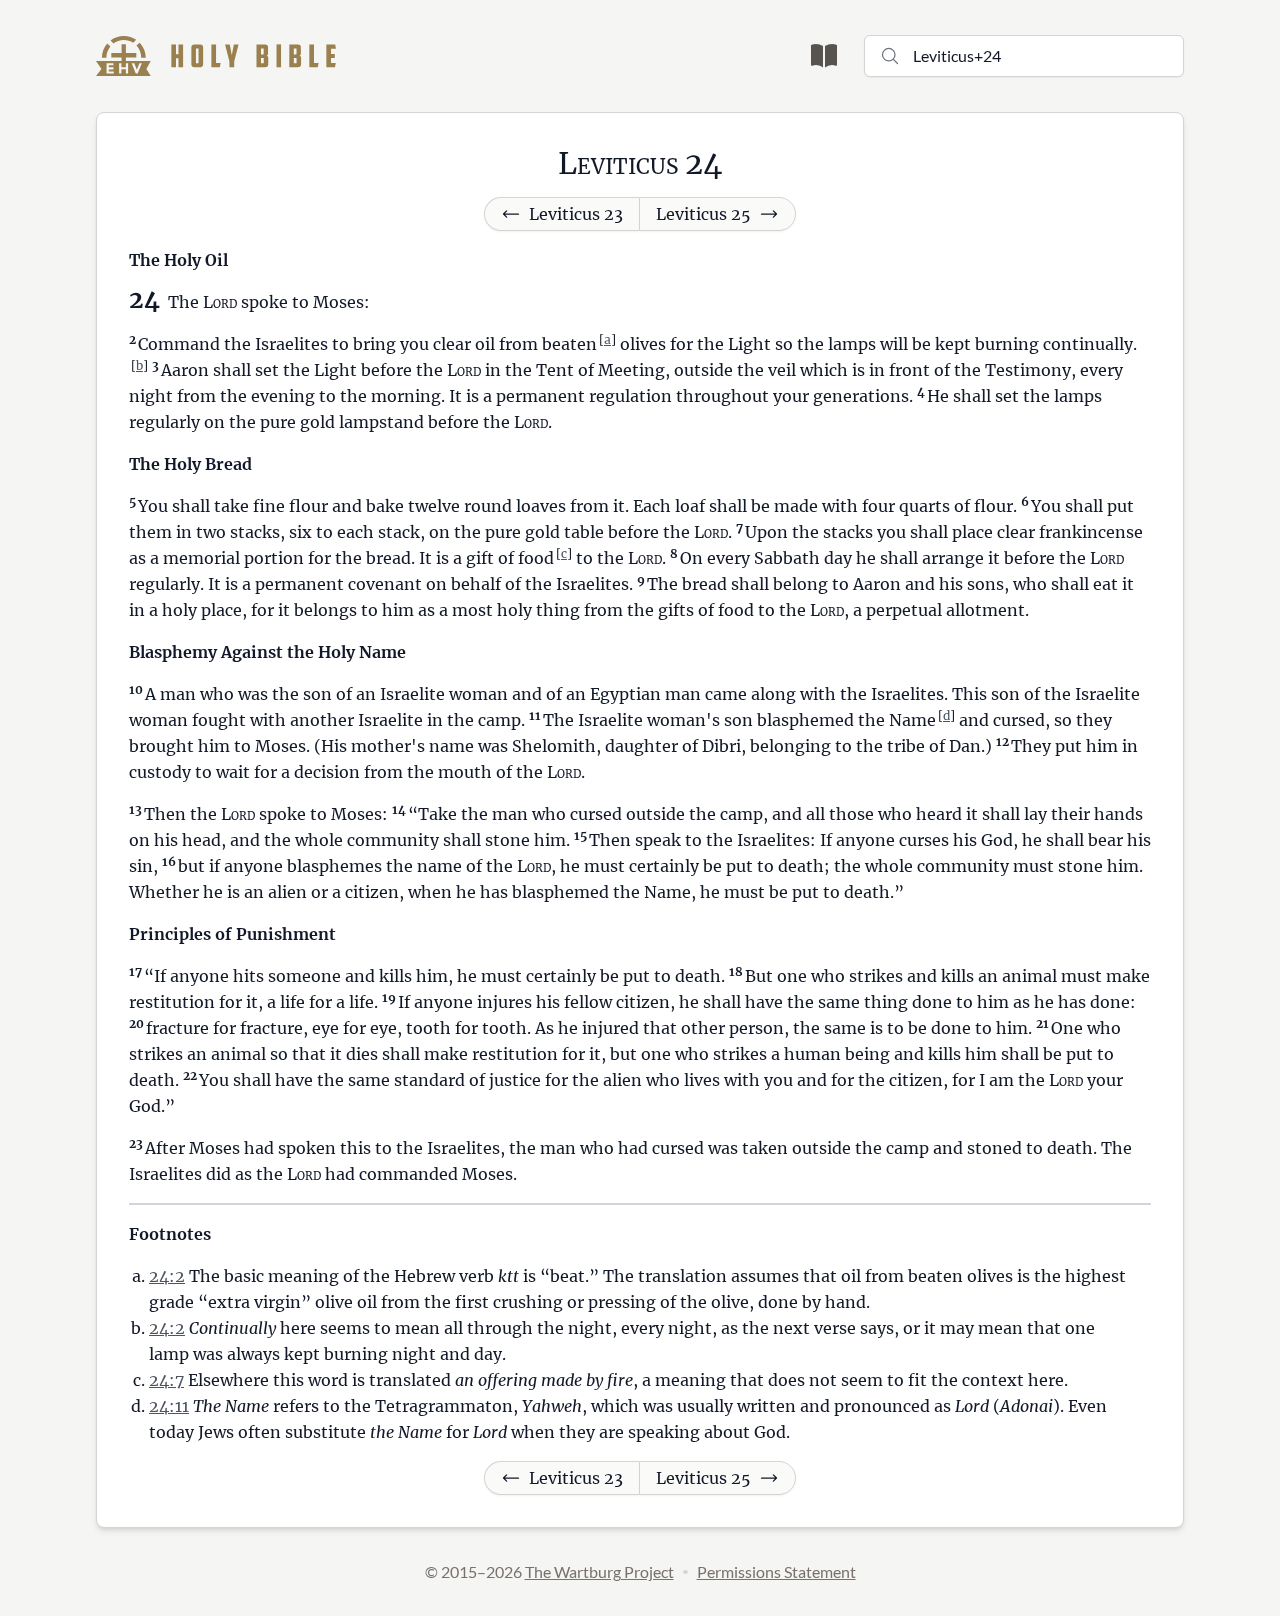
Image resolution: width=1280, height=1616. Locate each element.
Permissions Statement (776, 1571)
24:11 (169, 1406)
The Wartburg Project (599, 1571)
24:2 (167, 1276)
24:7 (166, 1380)
